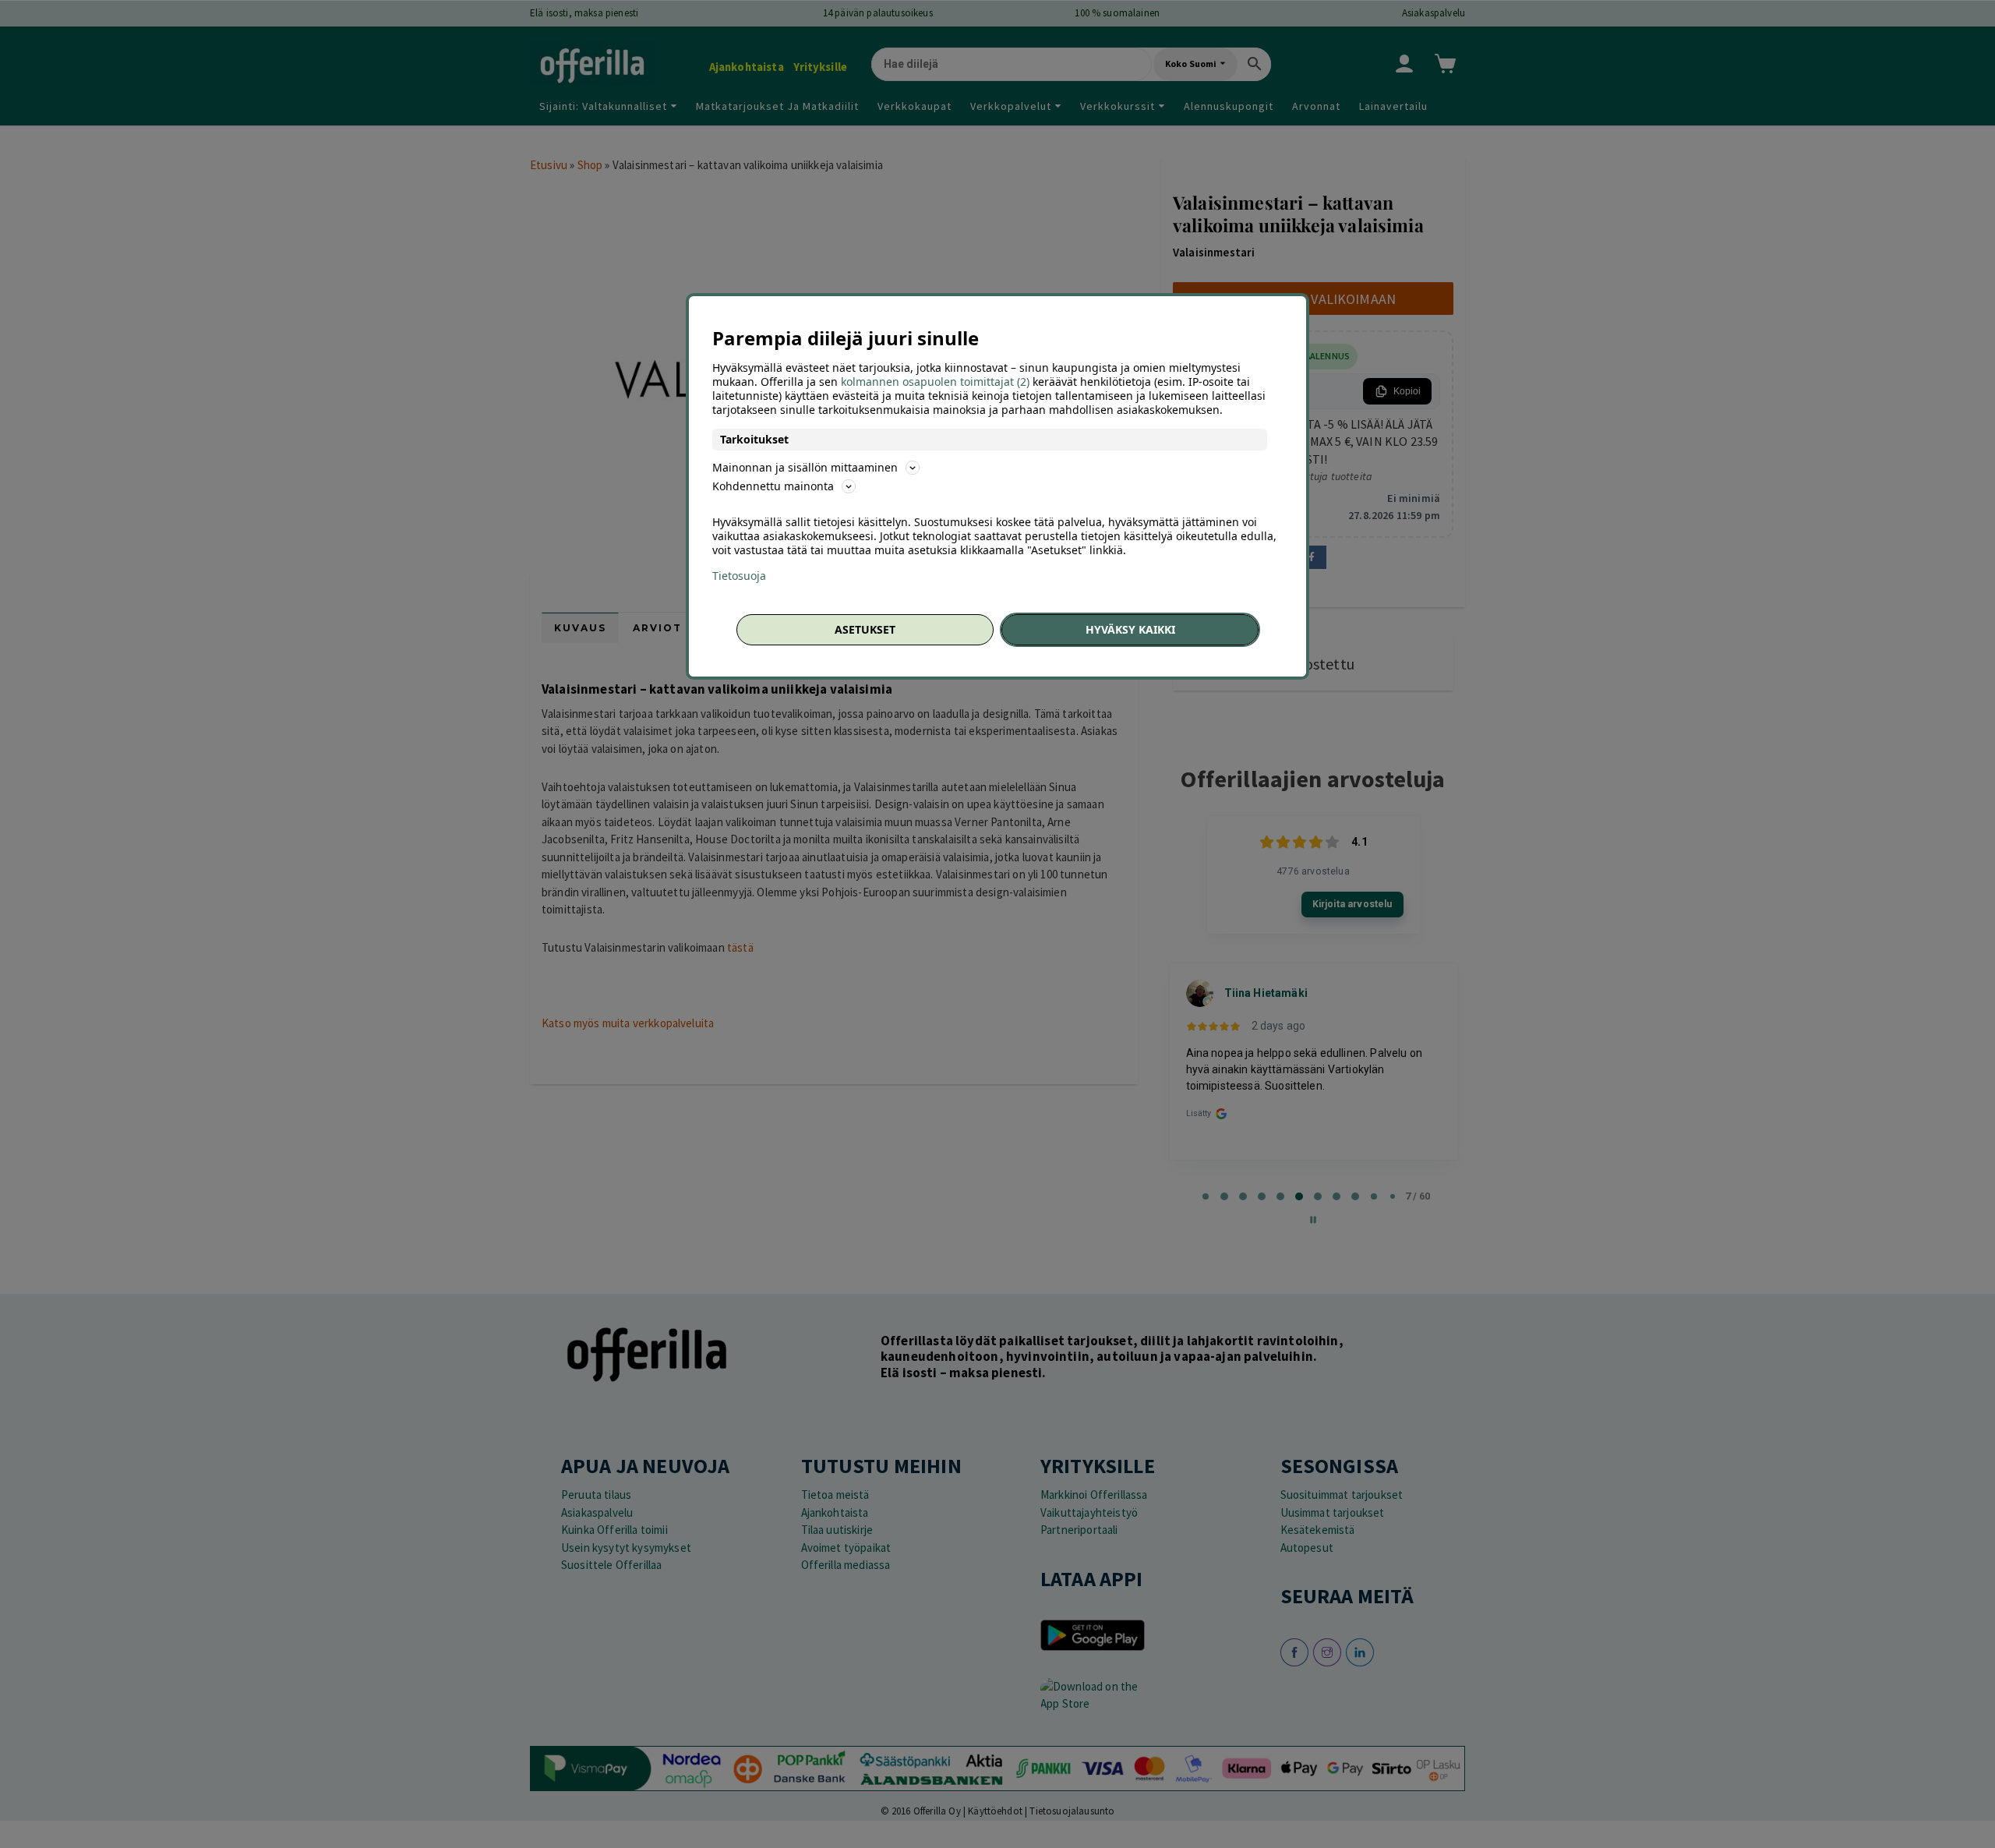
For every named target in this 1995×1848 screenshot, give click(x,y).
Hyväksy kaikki (1130, 629)
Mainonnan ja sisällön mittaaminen (805, 467)
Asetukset (865, 629)
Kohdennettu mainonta (773, 486)
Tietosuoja (739, 576)
